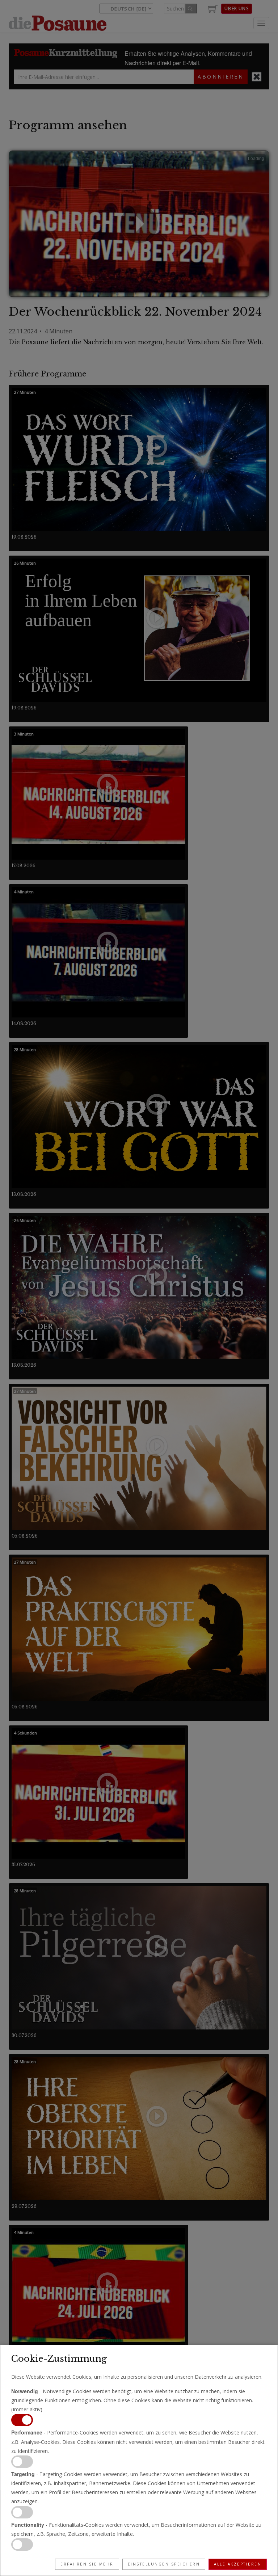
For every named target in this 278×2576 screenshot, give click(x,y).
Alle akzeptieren (238, 2564)
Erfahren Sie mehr (87, 2564)
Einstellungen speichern (164, 2564)
